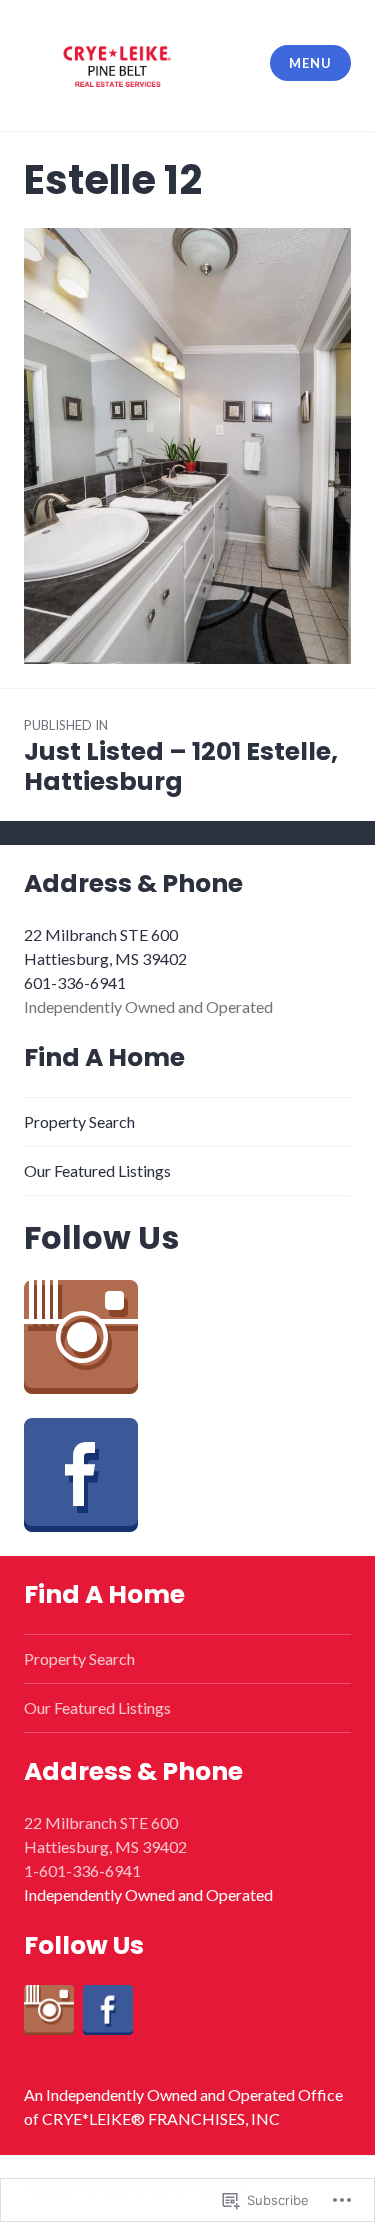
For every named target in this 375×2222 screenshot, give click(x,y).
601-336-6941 (75, 982)
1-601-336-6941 (82, 1870)
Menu (310, 63)
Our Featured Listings (97, 1170)
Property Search (79, 1121)
